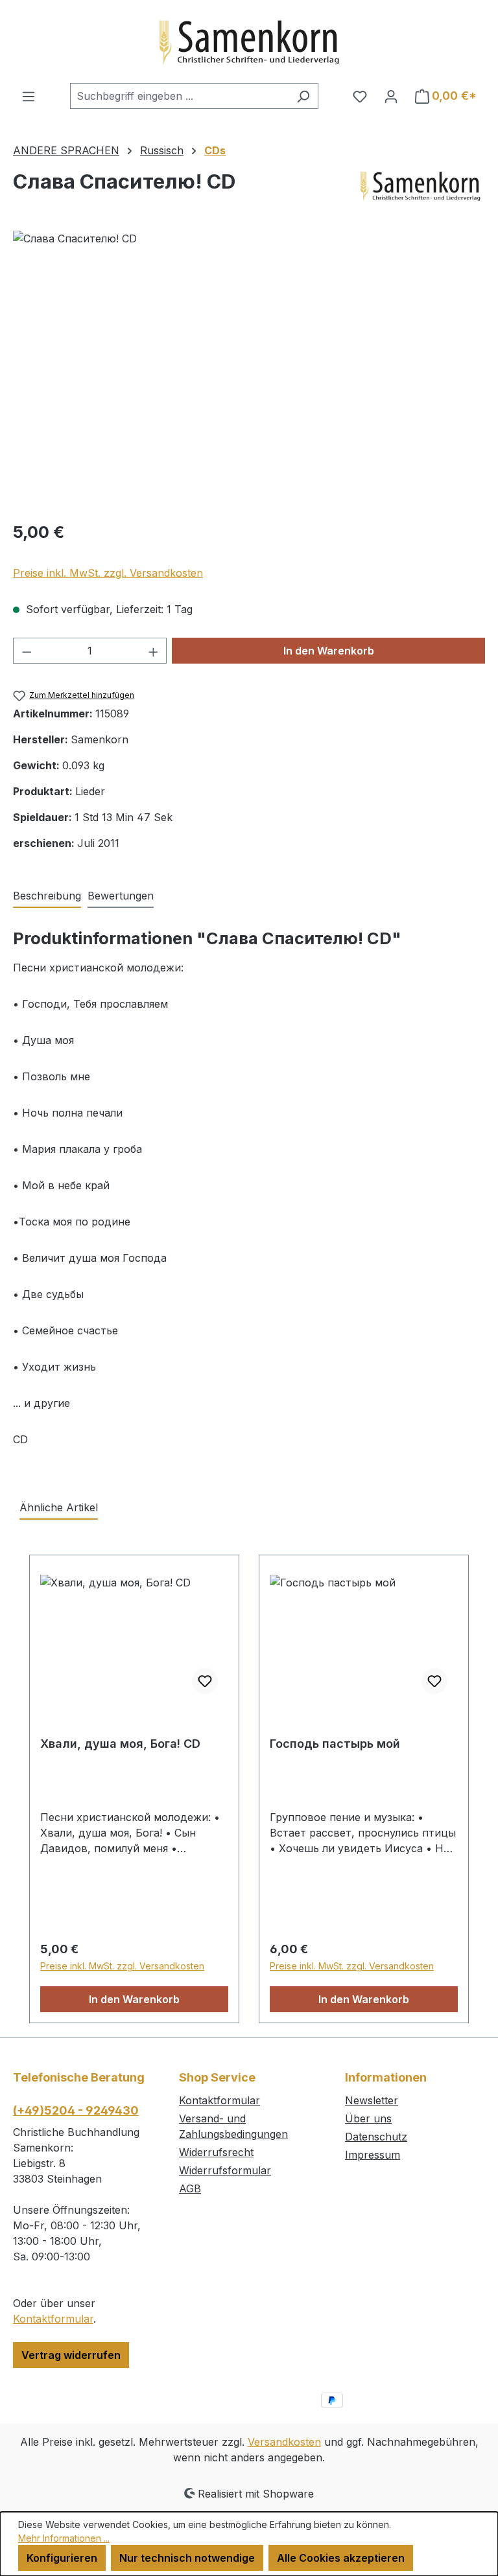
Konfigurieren (62, 2558)
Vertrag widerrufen (71, 2355)
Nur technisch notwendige (187, 2558)
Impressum (373, 2155)
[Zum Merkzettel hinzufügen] (205, 1681)
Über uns (368, 2118)
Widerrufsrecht (216, 2152)
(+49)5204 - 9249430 (76, 2110)
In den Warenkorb (329, 651)
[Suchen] (303, 96)
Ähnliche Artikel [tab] (59, 1507)
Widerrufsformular (225, 2170)
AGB (190, 2188)
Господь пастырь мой (335, 1744)
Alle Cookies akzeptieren (341, 2558)
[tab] (47, 896)
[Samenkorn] (420, 187)
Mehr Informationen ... (64, 2538)
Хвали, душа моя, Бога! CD (120, 1744)
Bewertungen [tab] (121, 896)
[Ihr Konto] (391, 96)
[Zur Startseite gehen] (249, 41)
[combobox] (179, 96)
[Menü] (29, 96)
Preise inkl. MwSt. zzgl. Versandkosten (108, 573)
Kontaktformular (53, 2319)
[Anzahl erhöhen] (154, 651)
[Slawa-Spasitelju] (249, 370)
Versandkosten (284, 2442)
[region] (249, 370)
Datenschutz (376, 2137)
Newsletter (372, 2100)
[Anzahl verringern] (27, 651)
